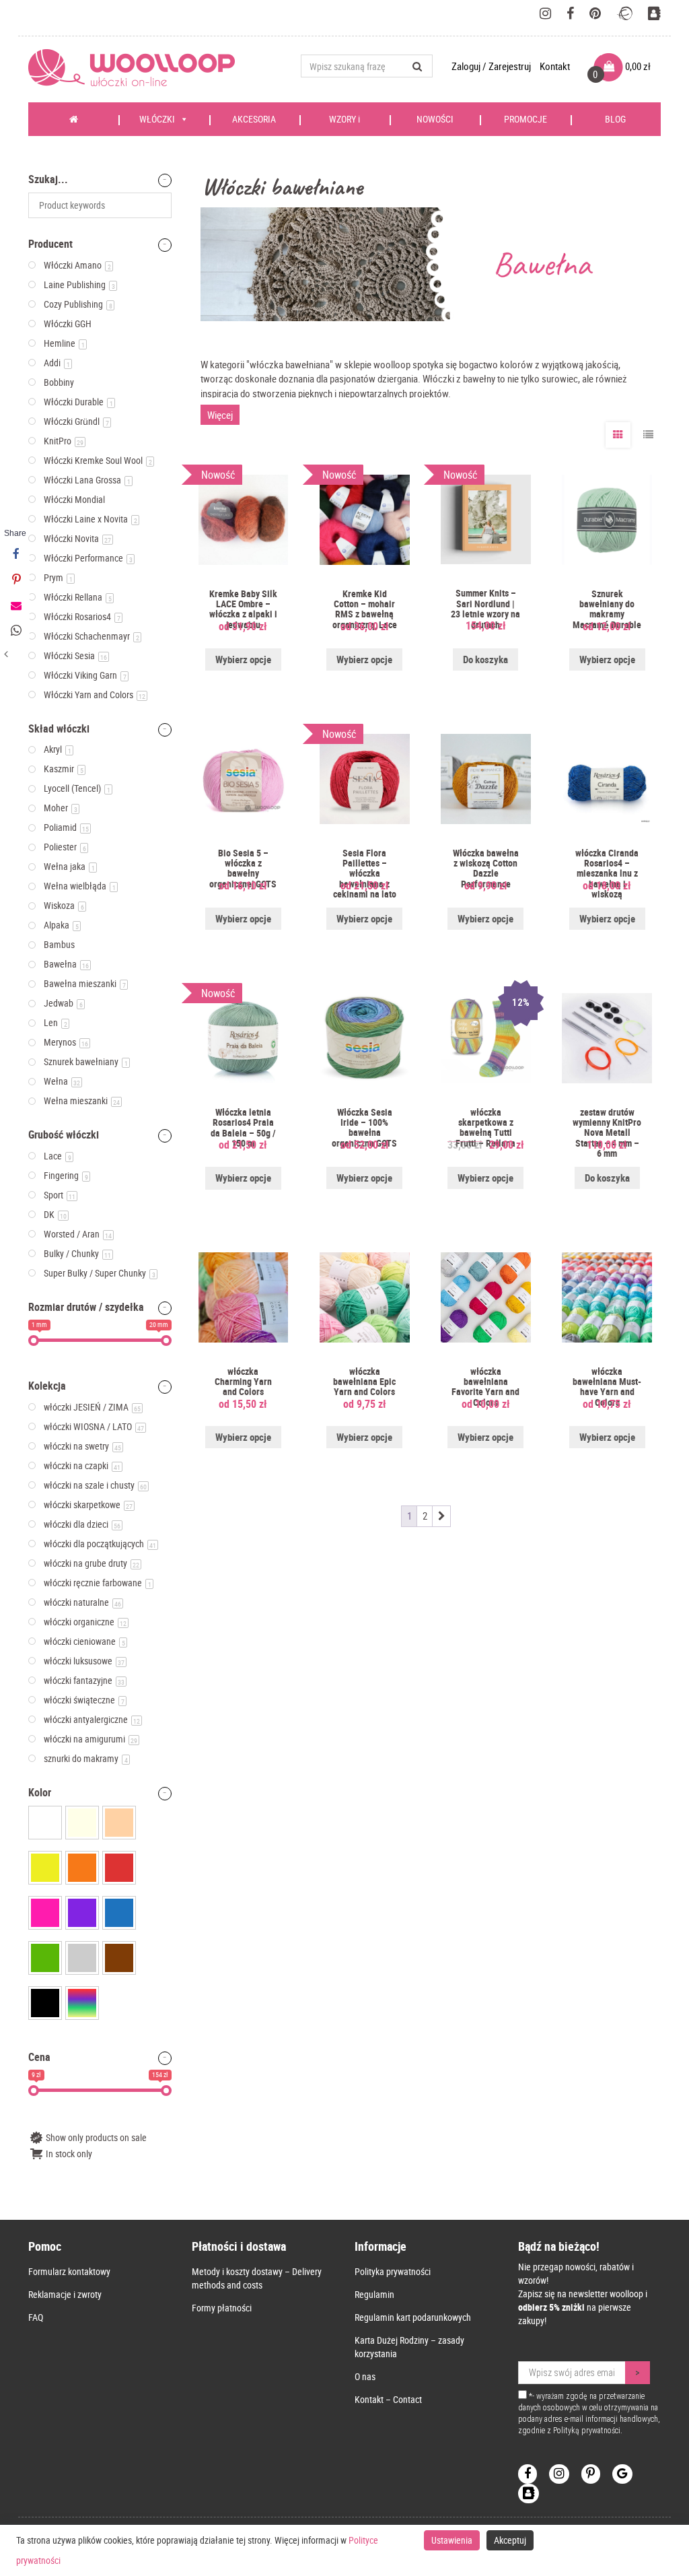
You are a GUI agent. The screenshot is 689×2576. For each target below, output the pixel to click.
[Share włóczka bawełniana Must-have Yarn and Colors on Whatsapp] (15, 631)
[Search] (418, 66)
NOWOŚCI (435, 119)
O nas (365, 2376)
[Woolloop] (137, 68)
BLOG (615, 119)
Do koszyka (485, 659)
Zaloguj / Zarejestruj (492, 66)
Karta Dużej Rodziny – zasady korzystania (409, 2347)
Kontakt (555, 66)
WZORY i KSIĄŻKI (341, 124)
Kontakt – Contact (388, 2399)
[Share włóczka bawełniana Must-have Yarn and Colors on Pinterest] (15, 580)
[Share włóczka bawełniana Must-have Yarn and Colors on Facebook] (15, 554)
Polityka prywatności (393, 2271)
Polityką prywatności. (588, 2431)
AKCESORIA (254, 119)
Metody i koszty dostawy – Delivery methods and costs (257, 2278)
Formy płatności (222, 2308)
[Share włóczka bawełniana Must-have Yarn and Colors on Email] (15, 605)
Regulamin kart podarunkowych (413, 2317)
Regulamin (374, 2294)
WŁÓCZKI (157, 119)
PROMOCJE (525, 119)
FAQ (36, 2317)
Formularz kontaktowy (69, 2271)
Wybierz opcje (243, 659)
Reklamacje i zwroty (65, 2294)
